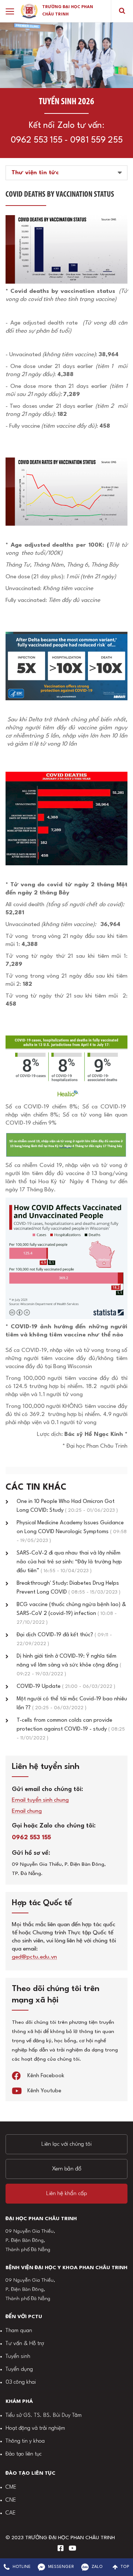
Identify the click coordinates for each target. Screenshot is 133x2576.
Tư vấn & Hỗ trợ (25, 2344)
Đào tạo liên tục (24, 2454)
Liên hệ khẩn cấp (67, 2194)
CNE (11, 2500)
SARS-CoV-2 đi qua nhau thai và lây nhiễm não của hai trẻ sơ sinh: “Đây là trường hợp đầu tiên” (69, 1562)
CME (11, 2487)
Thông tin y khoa (25, 2441)
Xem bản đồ (67, 2169)
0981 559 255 (96, 140)
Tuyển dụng (19, 2370)
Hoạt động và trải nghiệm (35, 2428)
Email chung (27, 1811)
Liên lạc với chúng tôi (66, 2144)
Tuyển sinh (18, 2357)
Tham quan (19, 2331)
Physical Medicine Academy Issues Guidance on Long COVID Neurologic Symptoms (72, 1532)
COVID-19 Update (66, 1687)
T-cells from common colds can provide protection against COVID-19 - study (71, 1729)
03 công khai (21, 2382)
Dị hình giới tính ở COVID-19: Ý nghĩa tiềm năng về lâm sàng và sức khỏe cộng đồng (69, 1665)
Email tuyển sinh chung (40, 1800)
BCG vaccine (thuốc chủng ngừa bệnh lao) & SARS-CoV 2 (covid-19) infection (71, 1613)
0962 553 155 (37, 140)
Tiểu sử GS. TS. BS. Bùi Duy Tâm (44, 2416)
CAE (11, 2513)
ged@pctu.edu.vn (34, 1957)
